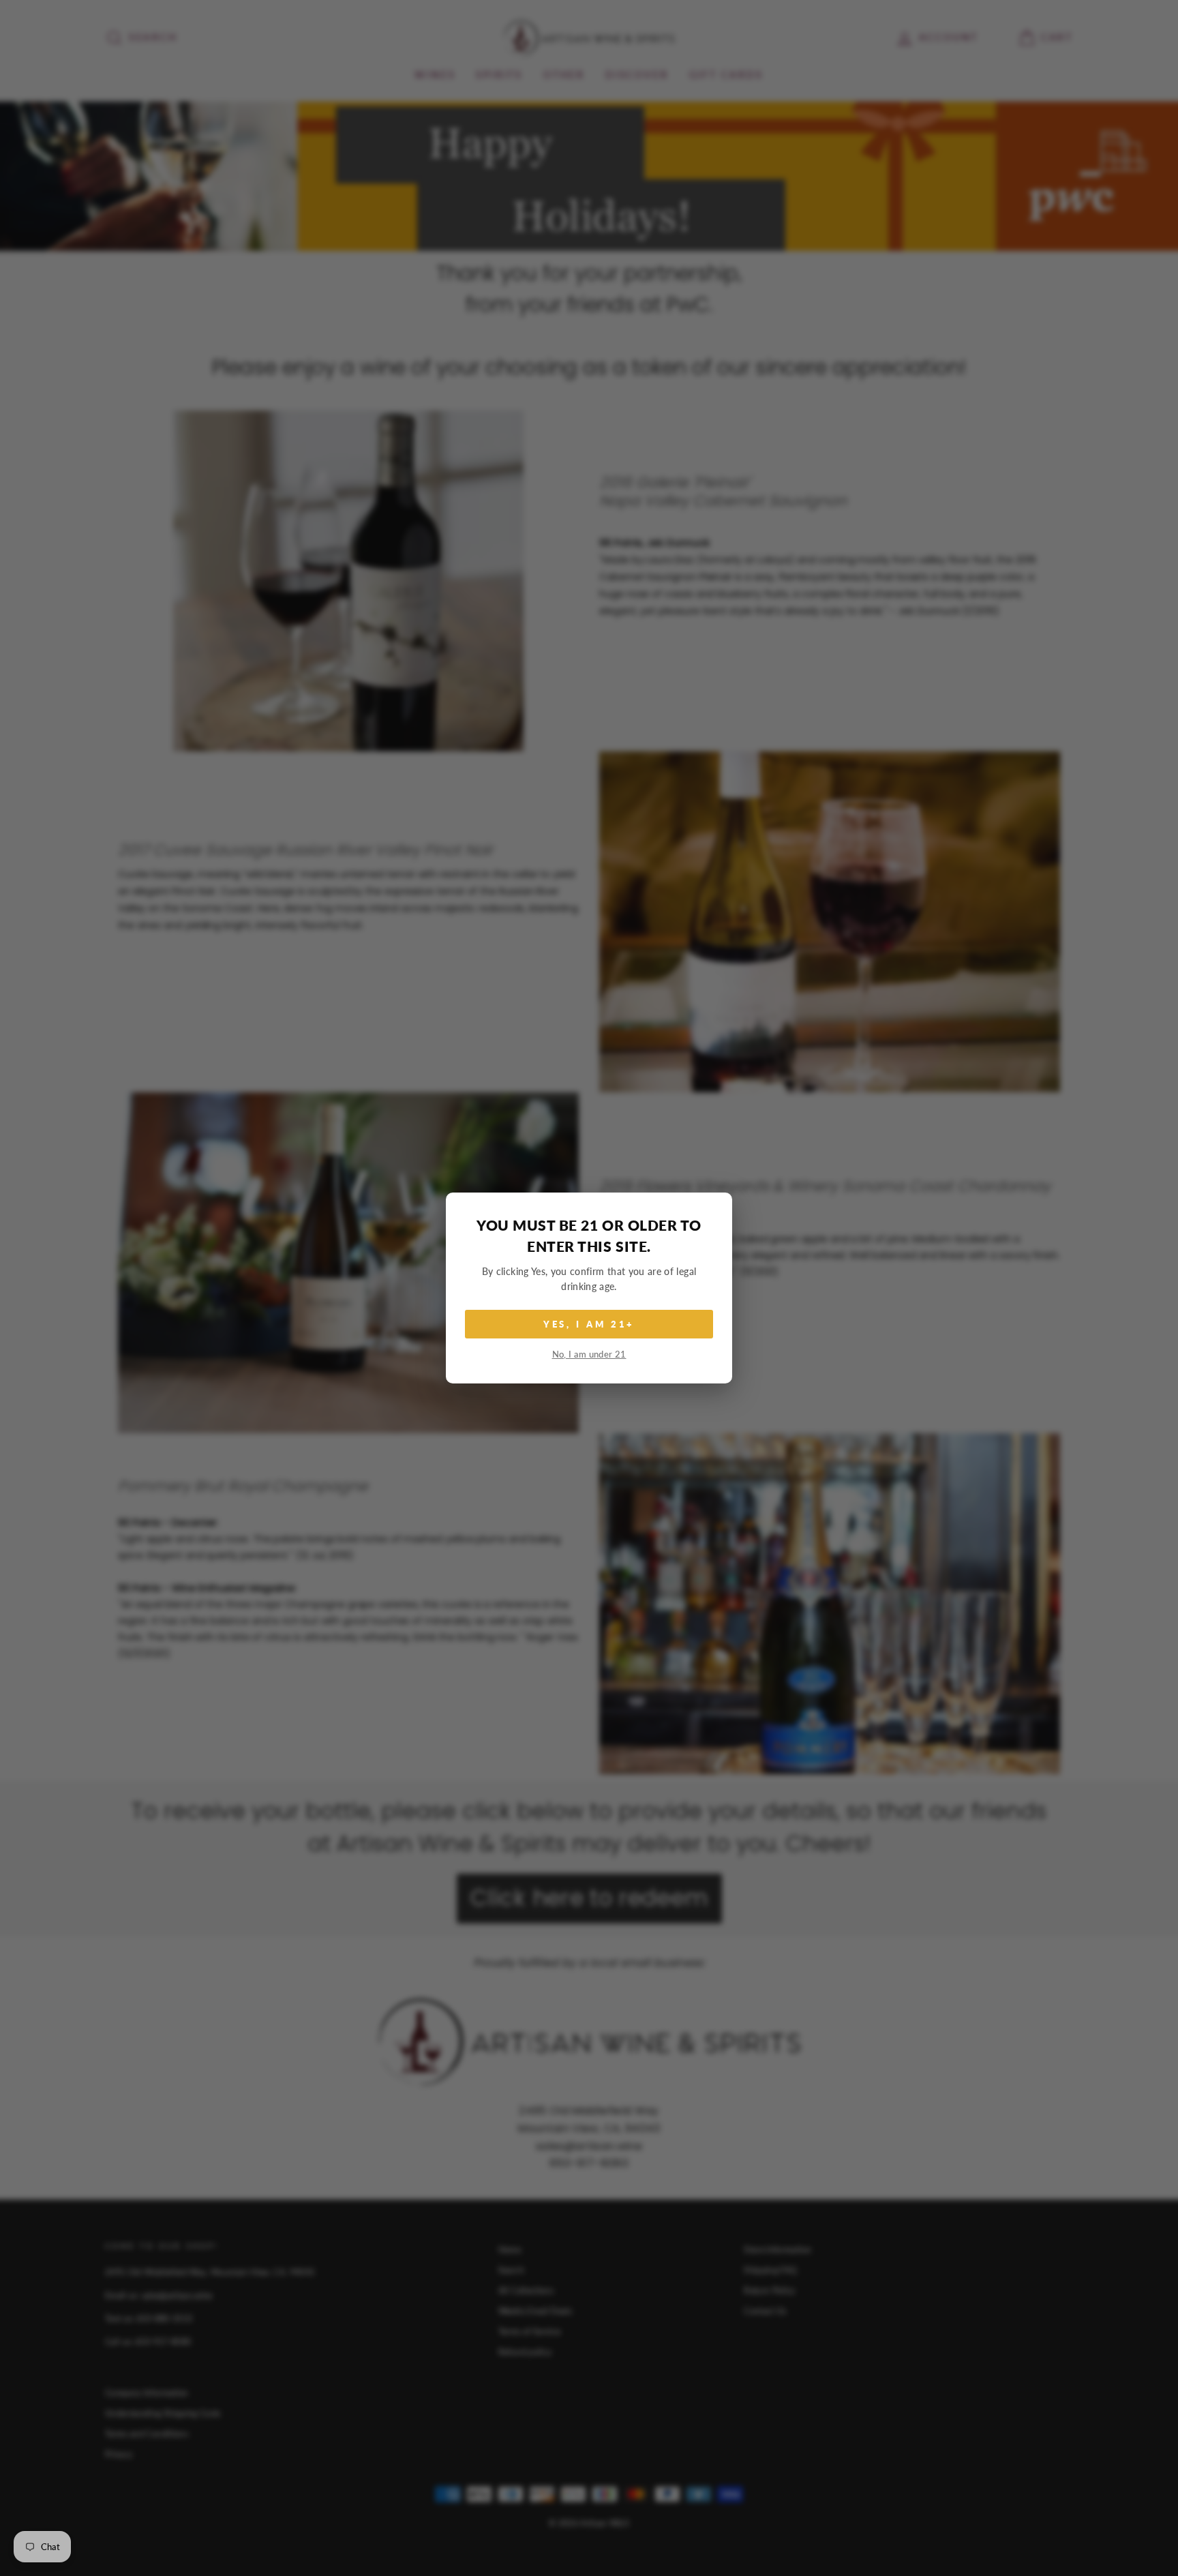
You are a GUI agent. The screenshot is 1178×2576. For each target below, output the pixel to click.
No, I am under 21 (589, 1354)
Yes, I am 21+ (589, 1324)
